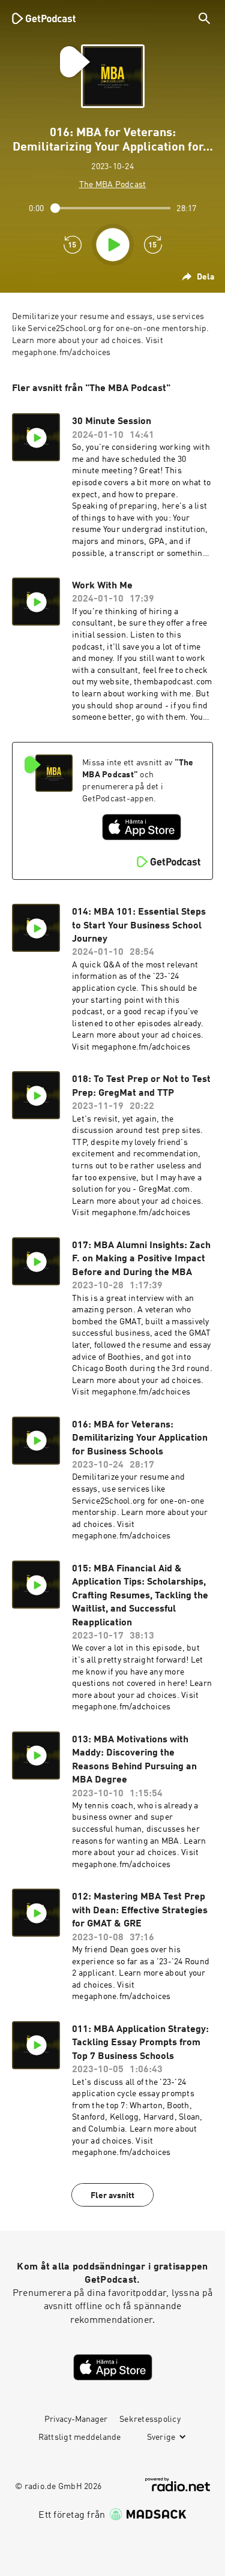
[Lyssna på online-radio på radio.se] (178, 2485)
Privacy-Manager (76, 2419)
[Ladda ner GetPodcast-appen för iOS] (142, 827)
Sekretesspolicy (150, 2419)
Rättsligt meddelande (80, 2437)
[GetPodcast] (44, 18)
